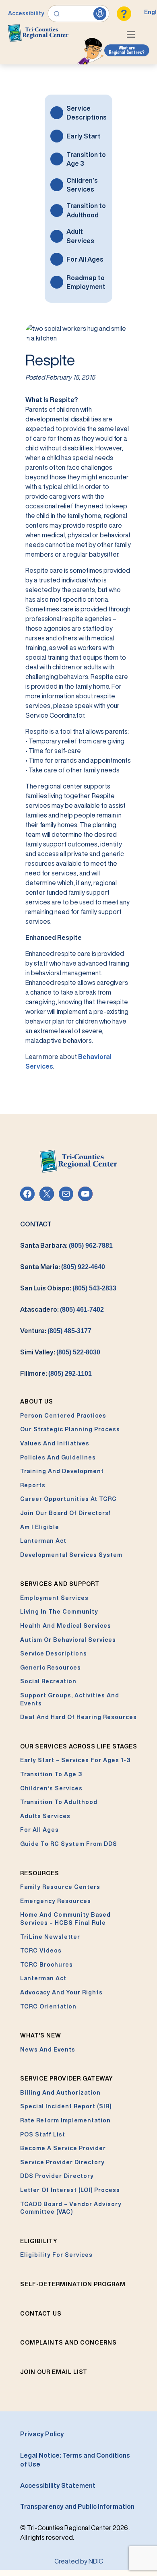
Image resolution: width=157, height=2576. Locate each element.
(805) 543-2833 (94, 1288)
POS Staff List (43, 2134)
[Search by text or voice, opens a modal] (79, 14)
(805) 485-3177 (69, 1331)
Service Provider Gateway (67, 2079)
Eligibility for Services (56, 2255)
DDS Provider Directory (57, 2176)
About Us (37, 1402)
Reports (33, 1485)
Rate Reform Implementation (65, 2120)
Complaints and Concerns (68, 2343)
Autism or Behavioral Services (68, 1640)
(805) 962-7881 (91, 1246)
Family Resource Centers (60, 1887)
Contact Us (41, 2314)
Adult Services (80, 236)
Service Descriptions (87, 113)
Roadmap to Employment (86, 282)
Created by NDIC (79, 2561)
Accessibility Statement (58, 2485)
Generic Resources (51, 1668)
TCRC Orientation (48, 2006)
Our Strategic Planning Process (70, 1429)
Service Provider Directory (62, 2162)
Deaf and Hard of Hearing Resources (78, 1717)
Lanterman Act (43, 1541)
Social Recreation (48, 1681)
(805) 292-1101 (70, 1374)
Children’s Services (82, 185)
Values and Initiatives (55, 1443)
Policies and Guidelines (58, 1457)
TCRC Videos (41, 1951)
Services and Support (60, 1584)
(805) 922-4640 (83, 1267)
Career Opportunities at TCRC (68, 1499)
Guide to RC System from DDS (69, 1844)
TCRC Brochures (46, 1965)
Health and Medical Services (66, 1626)
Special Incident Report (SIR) (66, 2106)
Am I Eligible (40, 1527)
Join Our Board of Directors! (65, 1513)
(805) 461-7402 (82, 1310)
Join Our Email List (54, 2372)
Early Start (84, 136)
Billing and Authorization (60, 2093)
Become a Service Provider (63, 2148)
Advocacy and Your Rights (61, 1992)
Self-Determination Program (73, 2284)
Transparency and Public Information (77, 2506)
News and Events (48, 2050)
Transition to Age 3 (86, 159)
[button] (133, 35)
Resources (40, 1873)
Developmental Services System (71, 1555)
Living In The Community (59, 1612)
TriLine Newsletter (50, 1937)
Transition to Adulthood (86, 210)
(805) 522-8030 (78, 1352)
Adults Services (45, 1816)
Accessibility (26, 13)
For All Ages (85, 259)
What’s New (41, 2035)
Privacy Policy (42, 2434)
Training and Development (62, 1471)
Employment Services (54, 1598)
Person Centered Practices (63, 1416)
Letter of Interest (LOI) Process (70, 2190)
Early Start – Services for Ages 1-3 (75, 1760)
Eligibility (39, 2241)
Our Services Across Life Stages (79, 1746)
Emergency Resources (56, 1901)
